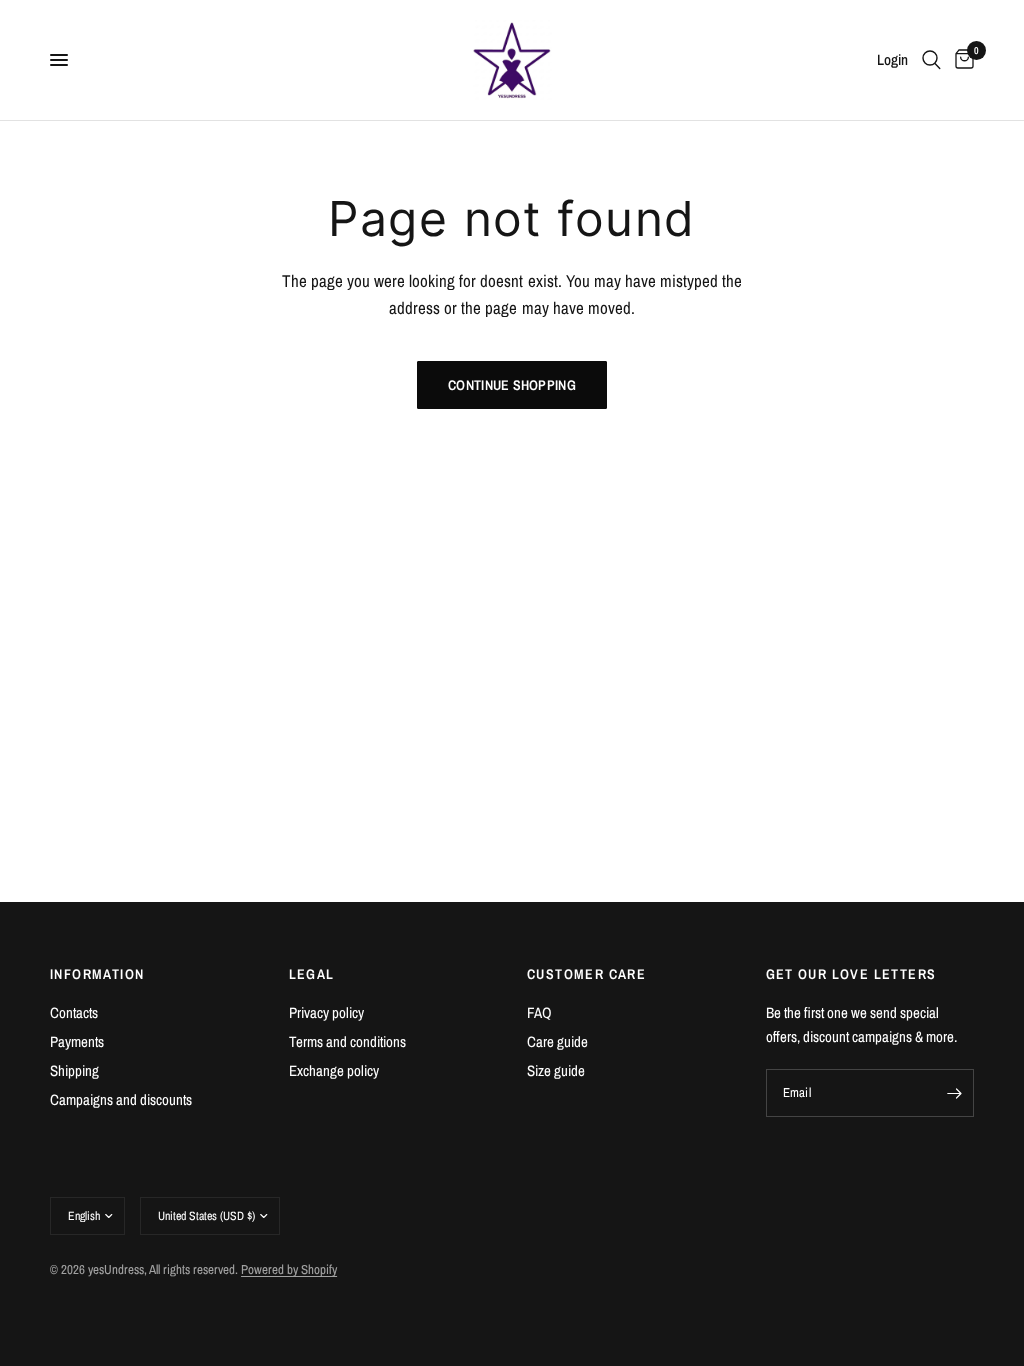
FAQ (539, 1012)
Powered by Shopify (289, 1269)
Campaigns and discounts (121, 1099)
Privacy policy (326, 1012)
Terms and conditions (347, 1041)
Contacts (74, 1012)
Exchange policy (334, 1070)
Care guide (557, 1041)
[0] (961, 60)
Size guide (556, 1070)
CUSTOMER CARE (586, 974)
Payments (77, 1041)
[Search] (931, 60)
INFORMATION (97, 974)
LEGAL (312, 974)
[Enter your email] (954, 1093)
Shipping (74, 1070)
